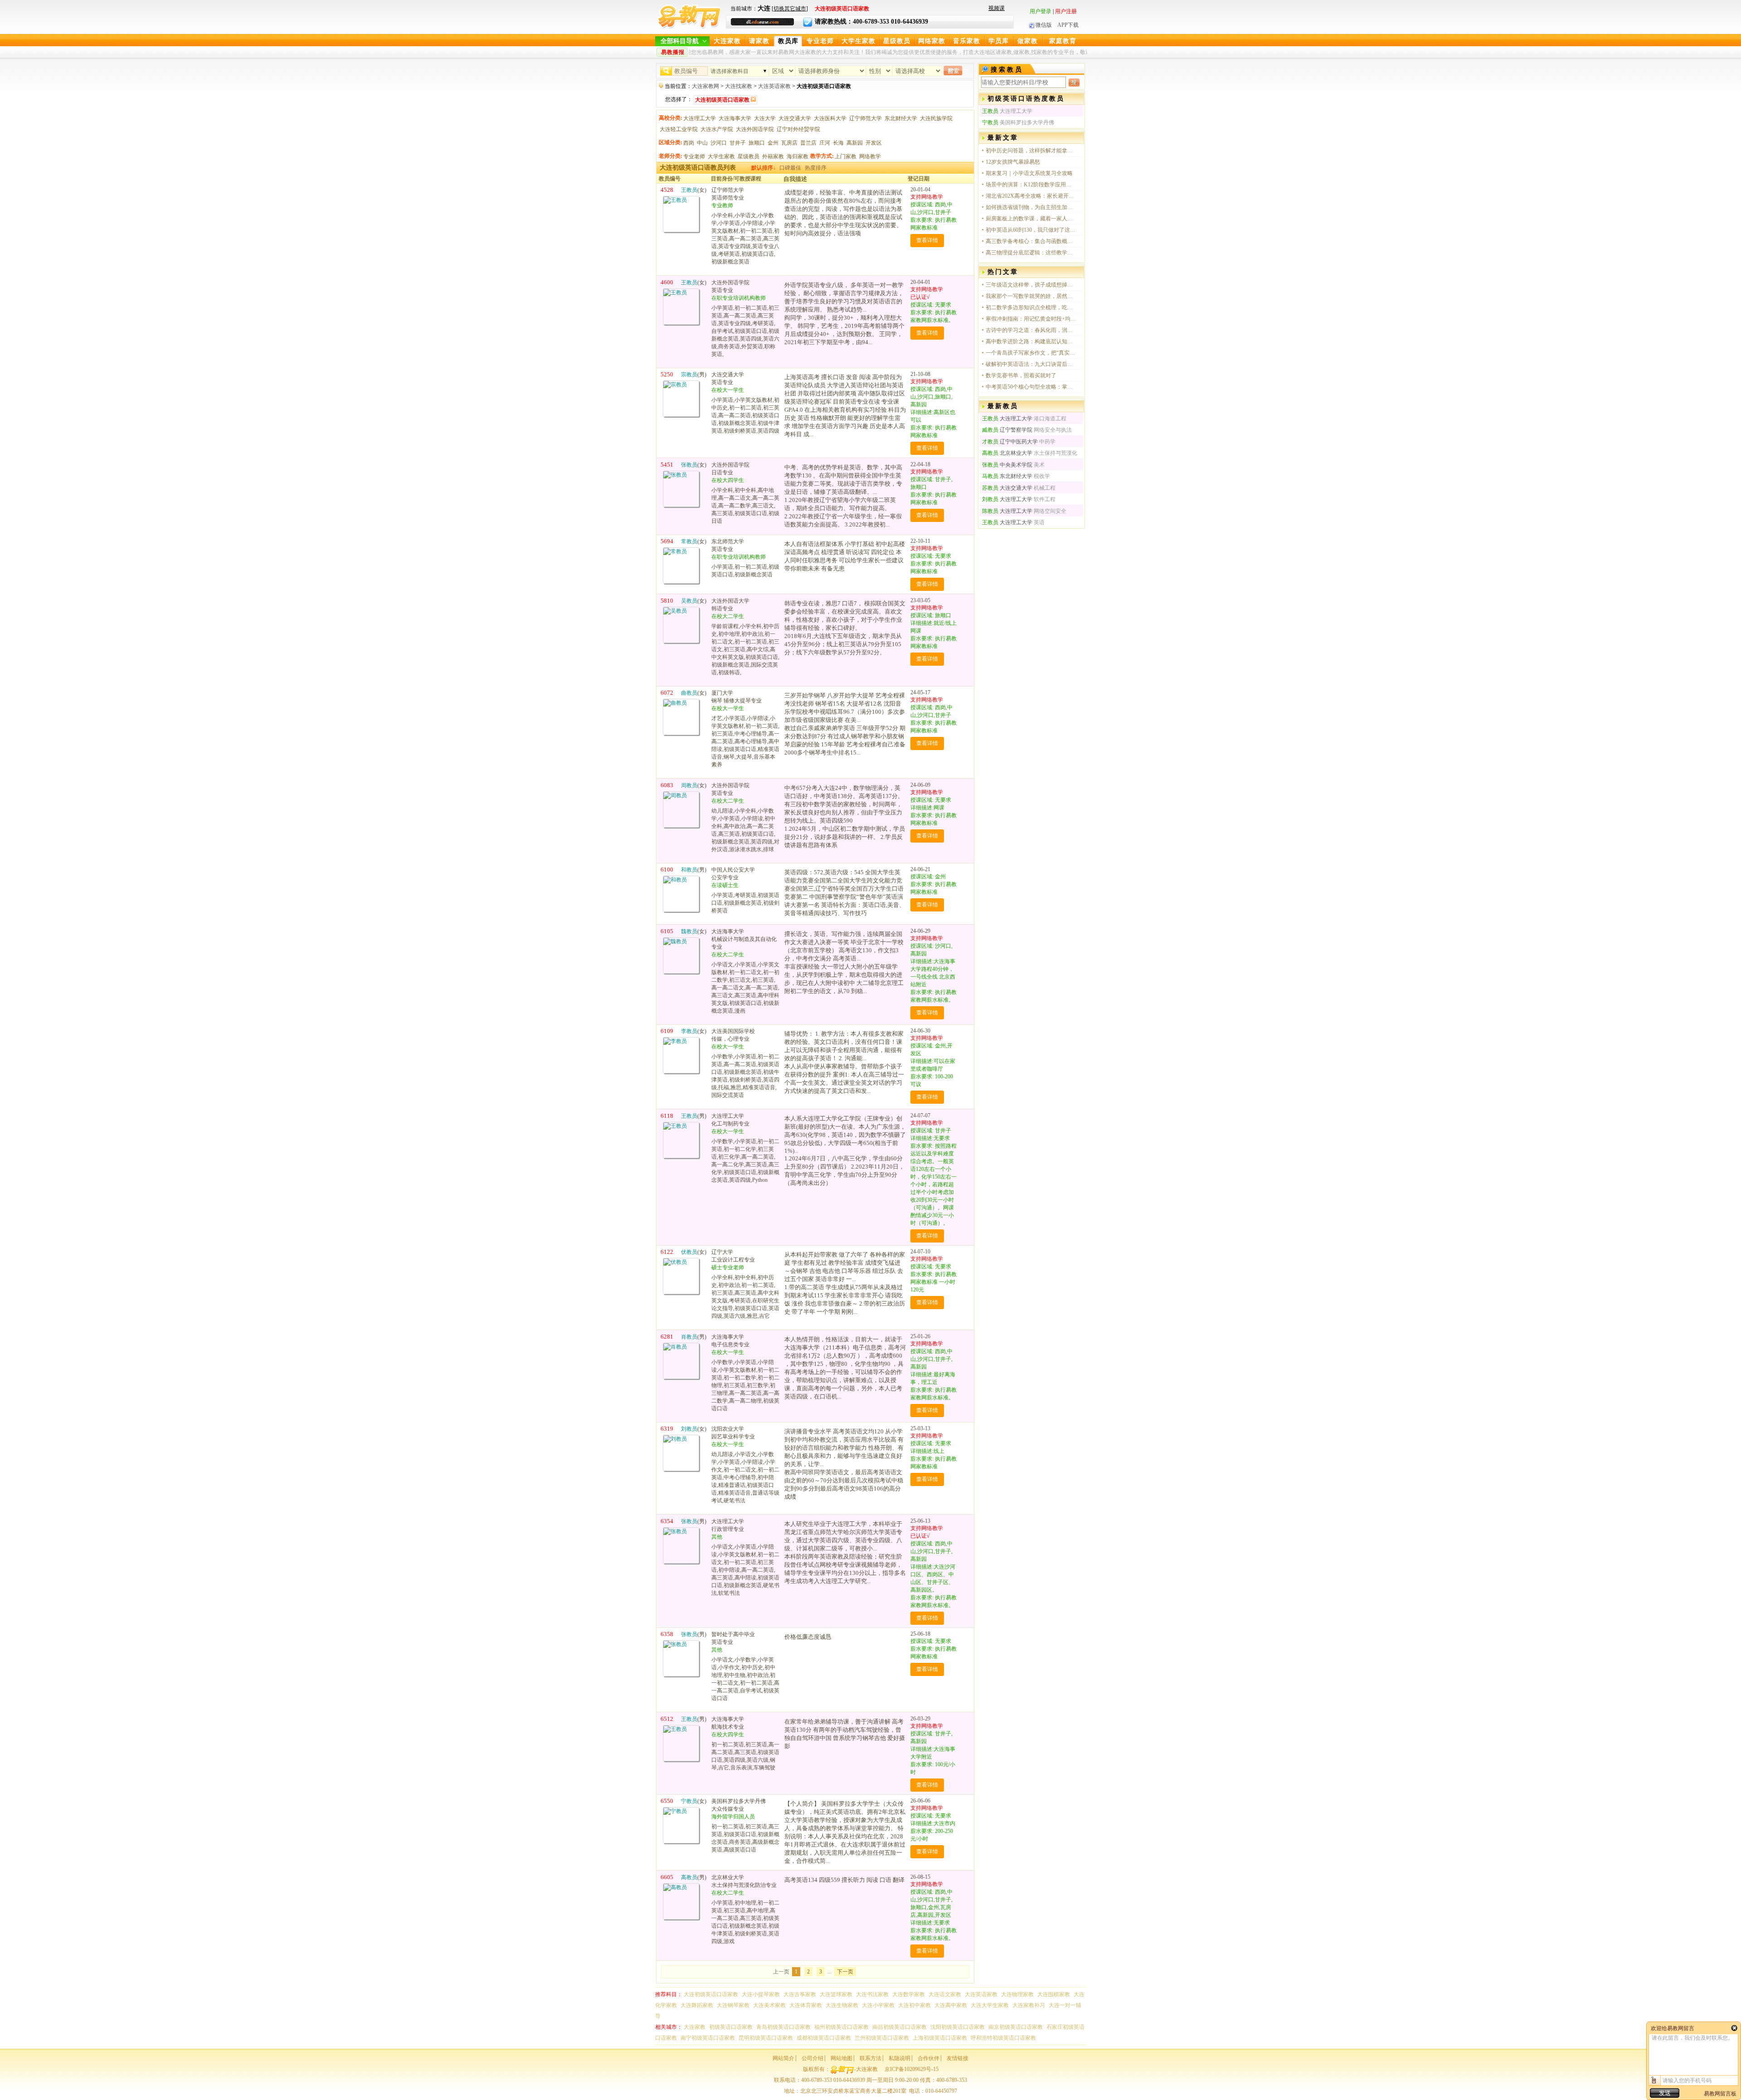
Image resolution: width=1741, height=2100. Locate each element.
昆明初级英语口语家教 (766, 2038)
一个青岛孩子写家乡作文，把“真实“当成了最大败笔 (1031, 353)
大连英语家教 (774, 86)
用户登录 (1041, 11)
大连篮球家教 (836, 1994)
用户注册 (1066, 11)
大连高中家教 (951, 2005)
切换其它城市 (790, 9)
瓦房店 (789, 143)
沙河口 (719, 143)
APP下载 (1068, 25)
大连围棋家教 (1054, 1994)
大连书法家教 (872, 1994)
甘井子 (738, 143)
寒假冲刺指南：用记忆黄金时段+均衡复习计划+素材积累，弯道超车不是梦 (1031, 319)
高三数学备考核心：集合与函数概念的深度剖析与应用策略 (1031, 241)
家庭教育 (1063, 41)
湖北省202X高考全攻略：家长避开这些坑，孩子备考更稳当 (1031, 196)
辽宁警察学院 (1007, 430)
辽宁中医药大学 (1010, 442)
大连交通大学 (795, 118)
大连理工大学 (700, 118)
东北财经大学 (901, 118)
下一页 (845, 1972)
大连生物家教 (842, 2005)
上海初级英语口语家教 (940, 2038)
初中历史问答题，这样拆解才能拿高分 (1031, 151)
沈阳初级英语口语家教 (958, 2027)
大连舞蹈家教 (697, 2005)
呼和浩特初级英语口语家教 (1003, 2038)
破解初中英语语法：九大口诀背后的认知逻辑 (1031, 364)
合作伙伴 (929, 2058)
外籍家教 (773, 156)
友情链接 (958, 2058)
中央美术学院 (1007, 465)
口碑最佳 (790, 168)
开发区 (874, 143)
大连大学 (765, 118)
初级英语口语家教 (731, 2027)
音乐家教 (967, 41)
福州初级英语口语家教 (841, 2027)
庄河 (825, 143)
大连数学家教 (909, 1994)
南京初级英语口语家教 (1016, 2027)
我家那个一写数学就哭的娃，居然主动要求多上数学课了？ (1031, 296)
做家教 (1028, 41)
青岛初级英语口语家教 (783, 2027)
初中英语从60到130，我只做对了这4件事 (1031, 230)
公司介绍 (812, 2058)
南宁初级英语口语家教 (708, 2038)
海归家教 (798, 156)
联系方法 (870, 2058)
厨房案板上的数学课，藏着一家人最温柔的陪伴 (1031, 219)
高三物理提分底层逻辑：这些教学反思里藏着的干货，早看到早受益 (1031, 253)
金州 (773, 143)
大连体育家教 (806, 2005)
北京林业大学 (1007, 453)
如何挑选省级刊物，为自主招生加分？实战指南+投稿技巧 (1031, 207)
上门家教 (846, 156)
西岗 (689, 143)
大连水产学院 (717, 129)
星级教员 (897, 41)
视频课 (997, 8)
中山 (702, 143)
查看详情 (927, 240)
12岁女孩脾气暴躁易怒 (1013, 162)
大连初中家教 (914, 2005)
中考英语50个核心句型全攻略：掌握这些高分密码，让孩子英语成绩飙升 (1031, 387)
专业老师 (820, 41)
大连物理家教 (1017, 1994)
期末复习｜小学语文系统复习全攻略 (1029, 173)
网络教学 (870, 156)
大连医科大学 (830, 118)
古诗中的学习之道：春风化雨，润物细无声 (1031, 330)
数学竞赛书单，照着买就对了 (1021, 375)
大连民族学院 (936, 118)
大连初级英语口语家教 (711, 1994)
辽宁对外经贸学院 (798, 129)
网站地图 (841, 2058)
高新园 (855, 143)
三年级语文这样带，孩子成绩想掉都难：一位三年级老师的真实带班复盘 (1031, 285)
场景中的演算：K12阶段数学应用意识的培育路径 (1031, 185)
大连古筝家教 (800, 1994)
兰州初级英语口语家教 (882, 2038)
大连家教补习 (1029, 2005)
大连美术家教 (769, 2005)
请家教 (759, 41)
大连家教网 (705, 86)
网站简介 (783, 2058)
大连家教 (727, 41)
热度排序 (816, 168)
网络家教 (932, 41)
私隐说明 (900, 2058)
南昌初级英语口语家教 (900, 2027)
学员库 (999, 41)
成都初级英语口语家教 (824, 2038)
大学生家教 (858, 41)
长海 (838, 143)
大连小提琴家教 (761, 1994)
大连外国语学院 (755, 129)
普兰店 (808, 143)
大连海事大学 (735, 118)
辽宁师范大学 (866, 118)
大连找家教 (739, 86)
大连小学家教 (878, 2005)
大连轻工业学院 (679, 129)
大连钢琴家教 (733, 2005)
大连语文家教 (945, 1994)
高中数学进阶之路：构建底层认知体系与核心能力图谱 (1031, 341)
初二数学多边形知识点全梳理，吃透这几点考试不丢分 (1031, 307)
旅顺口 (757, 143)
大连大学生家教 (990, 2005)
